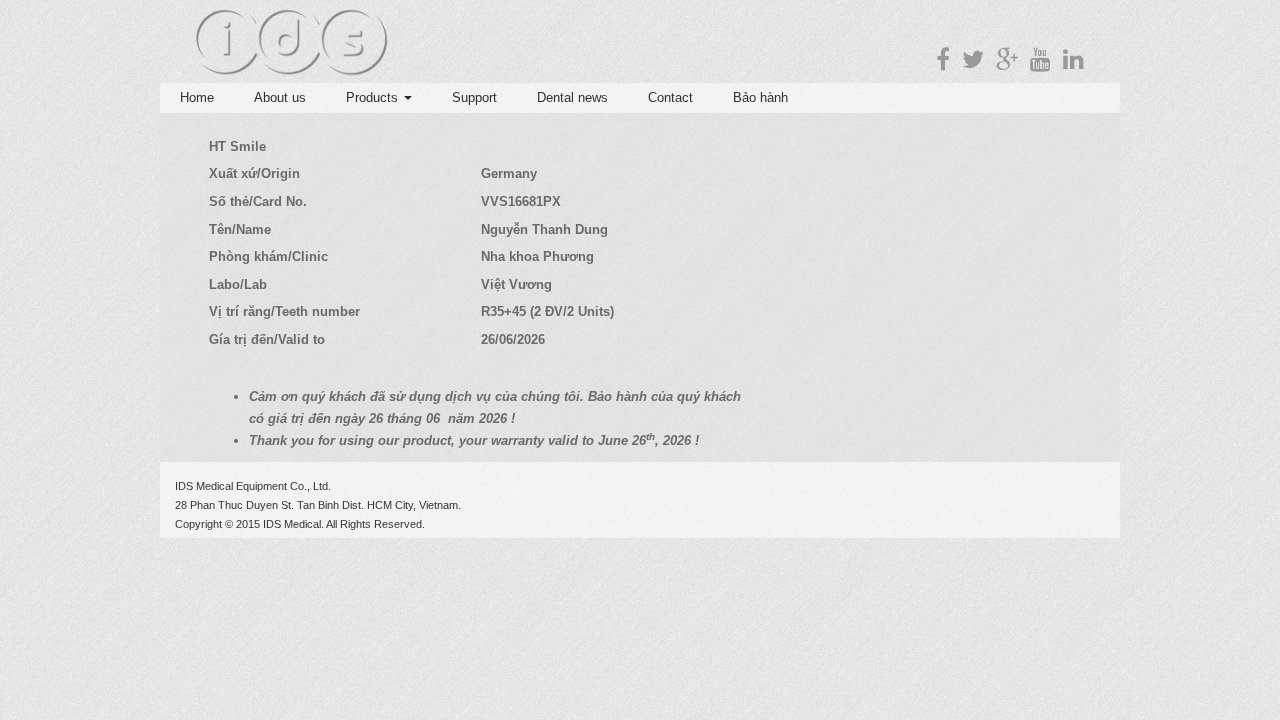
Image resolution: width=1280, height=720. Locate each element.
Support (474, 97)
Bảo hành (760, 97)
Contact (670, 97)
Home (197, 97)
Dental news (572, 97)
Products (374, 97)
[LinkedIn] (1073, 59)
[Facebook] (943, 59)
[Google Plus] (1007, 59)
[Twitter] (973, 59)
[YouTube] (1040, 59)
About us (280, 97)
